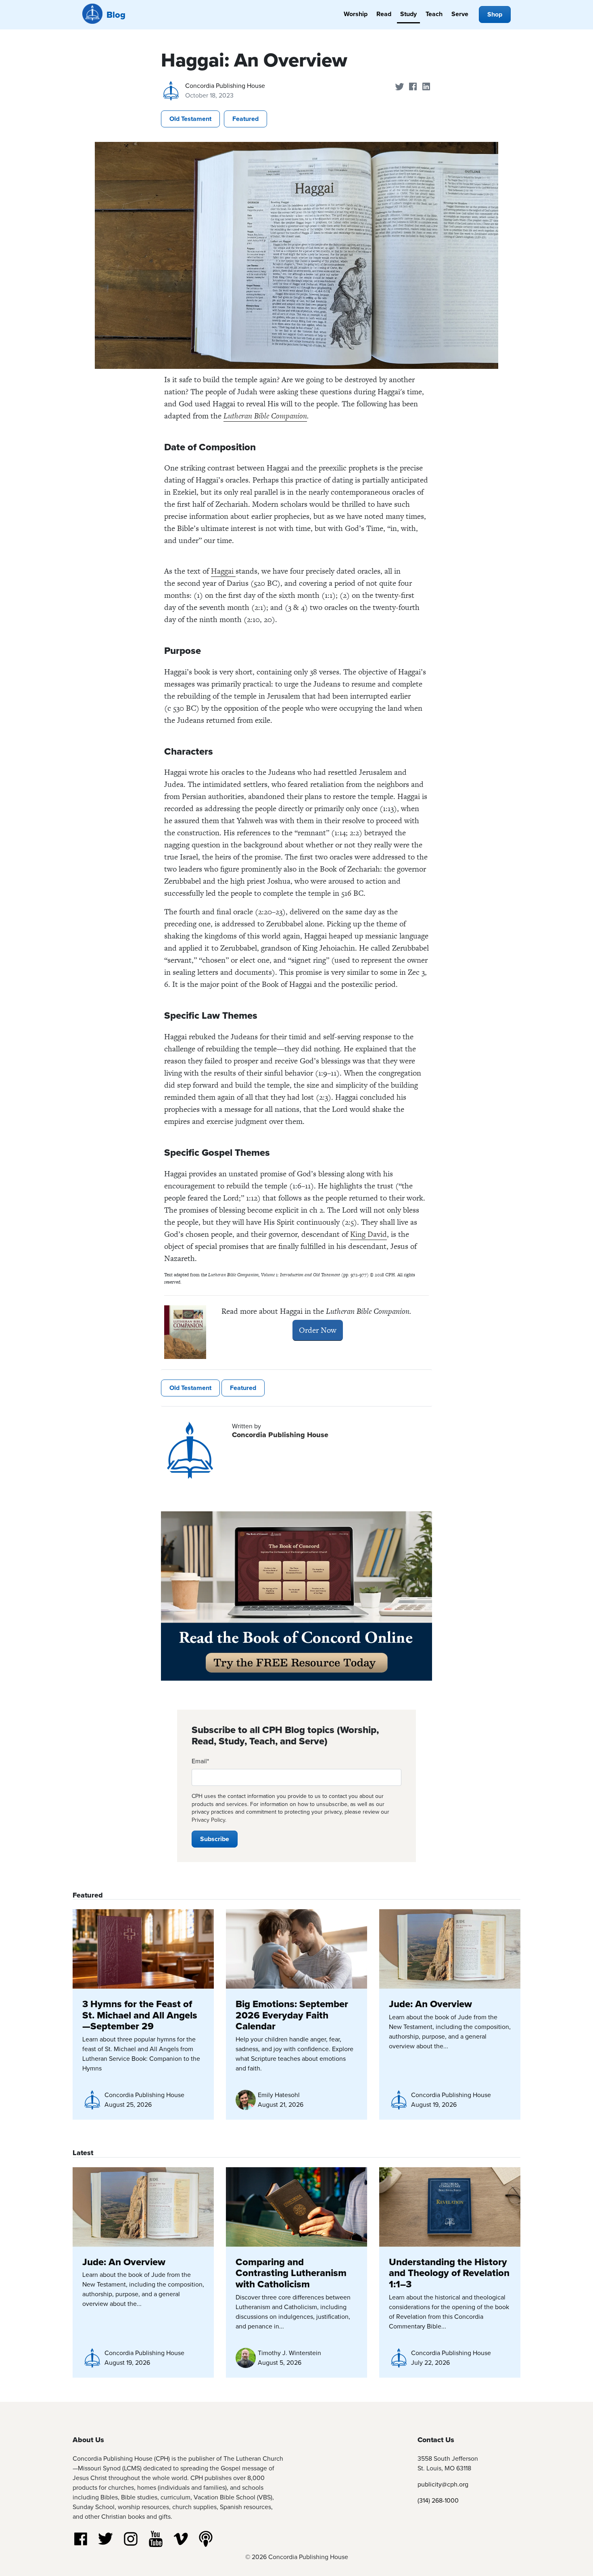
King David (369, 1234)
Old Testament (190, 119)
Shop (495, 14)
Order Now (318, 1330)
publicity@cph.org (443, 2484)
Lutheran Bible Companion (265, 416)
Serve (460, 14)
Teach (434, 14)
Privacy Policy (208, 1820)
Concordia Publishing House (225, 85)
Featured (245, 119)
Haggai (223, 571)
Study (408, 14)
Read (384, 14)
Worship (356, 14)
